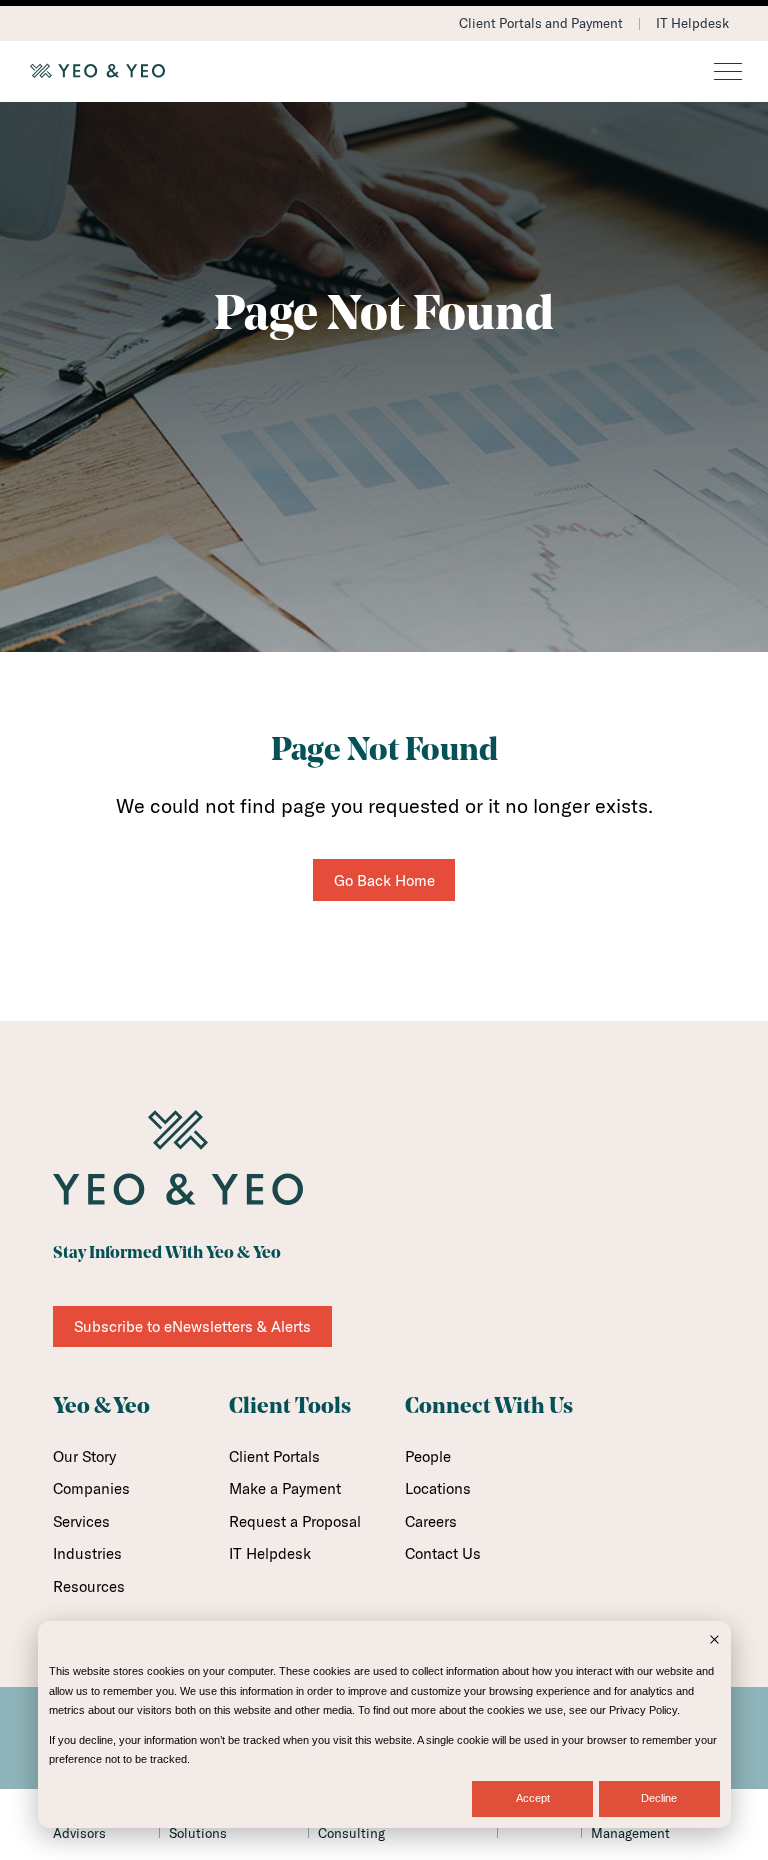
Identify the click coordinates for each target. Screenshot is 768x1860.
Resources (89, 1586)
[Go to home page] (384, 71)
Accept (533, 1798)
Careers (431, 1521)
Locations (438, 1488)
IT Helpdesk (692, 23)
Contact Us (443, 1553)
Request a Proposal (295, 1521)
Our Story (84, 1456)
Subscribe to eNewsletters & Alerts (192, 1326)
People (428, 1456)
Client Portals (274, 1456)
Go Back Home (384, 880)
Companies (91, 1488)
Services (81, 1521)
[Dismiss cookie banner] (714, 1641)
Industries (87, 1553)
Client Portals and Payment (541, 23)
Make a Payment (285, 1488)
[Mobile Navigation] (728, 73)
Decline (659, 1798)
